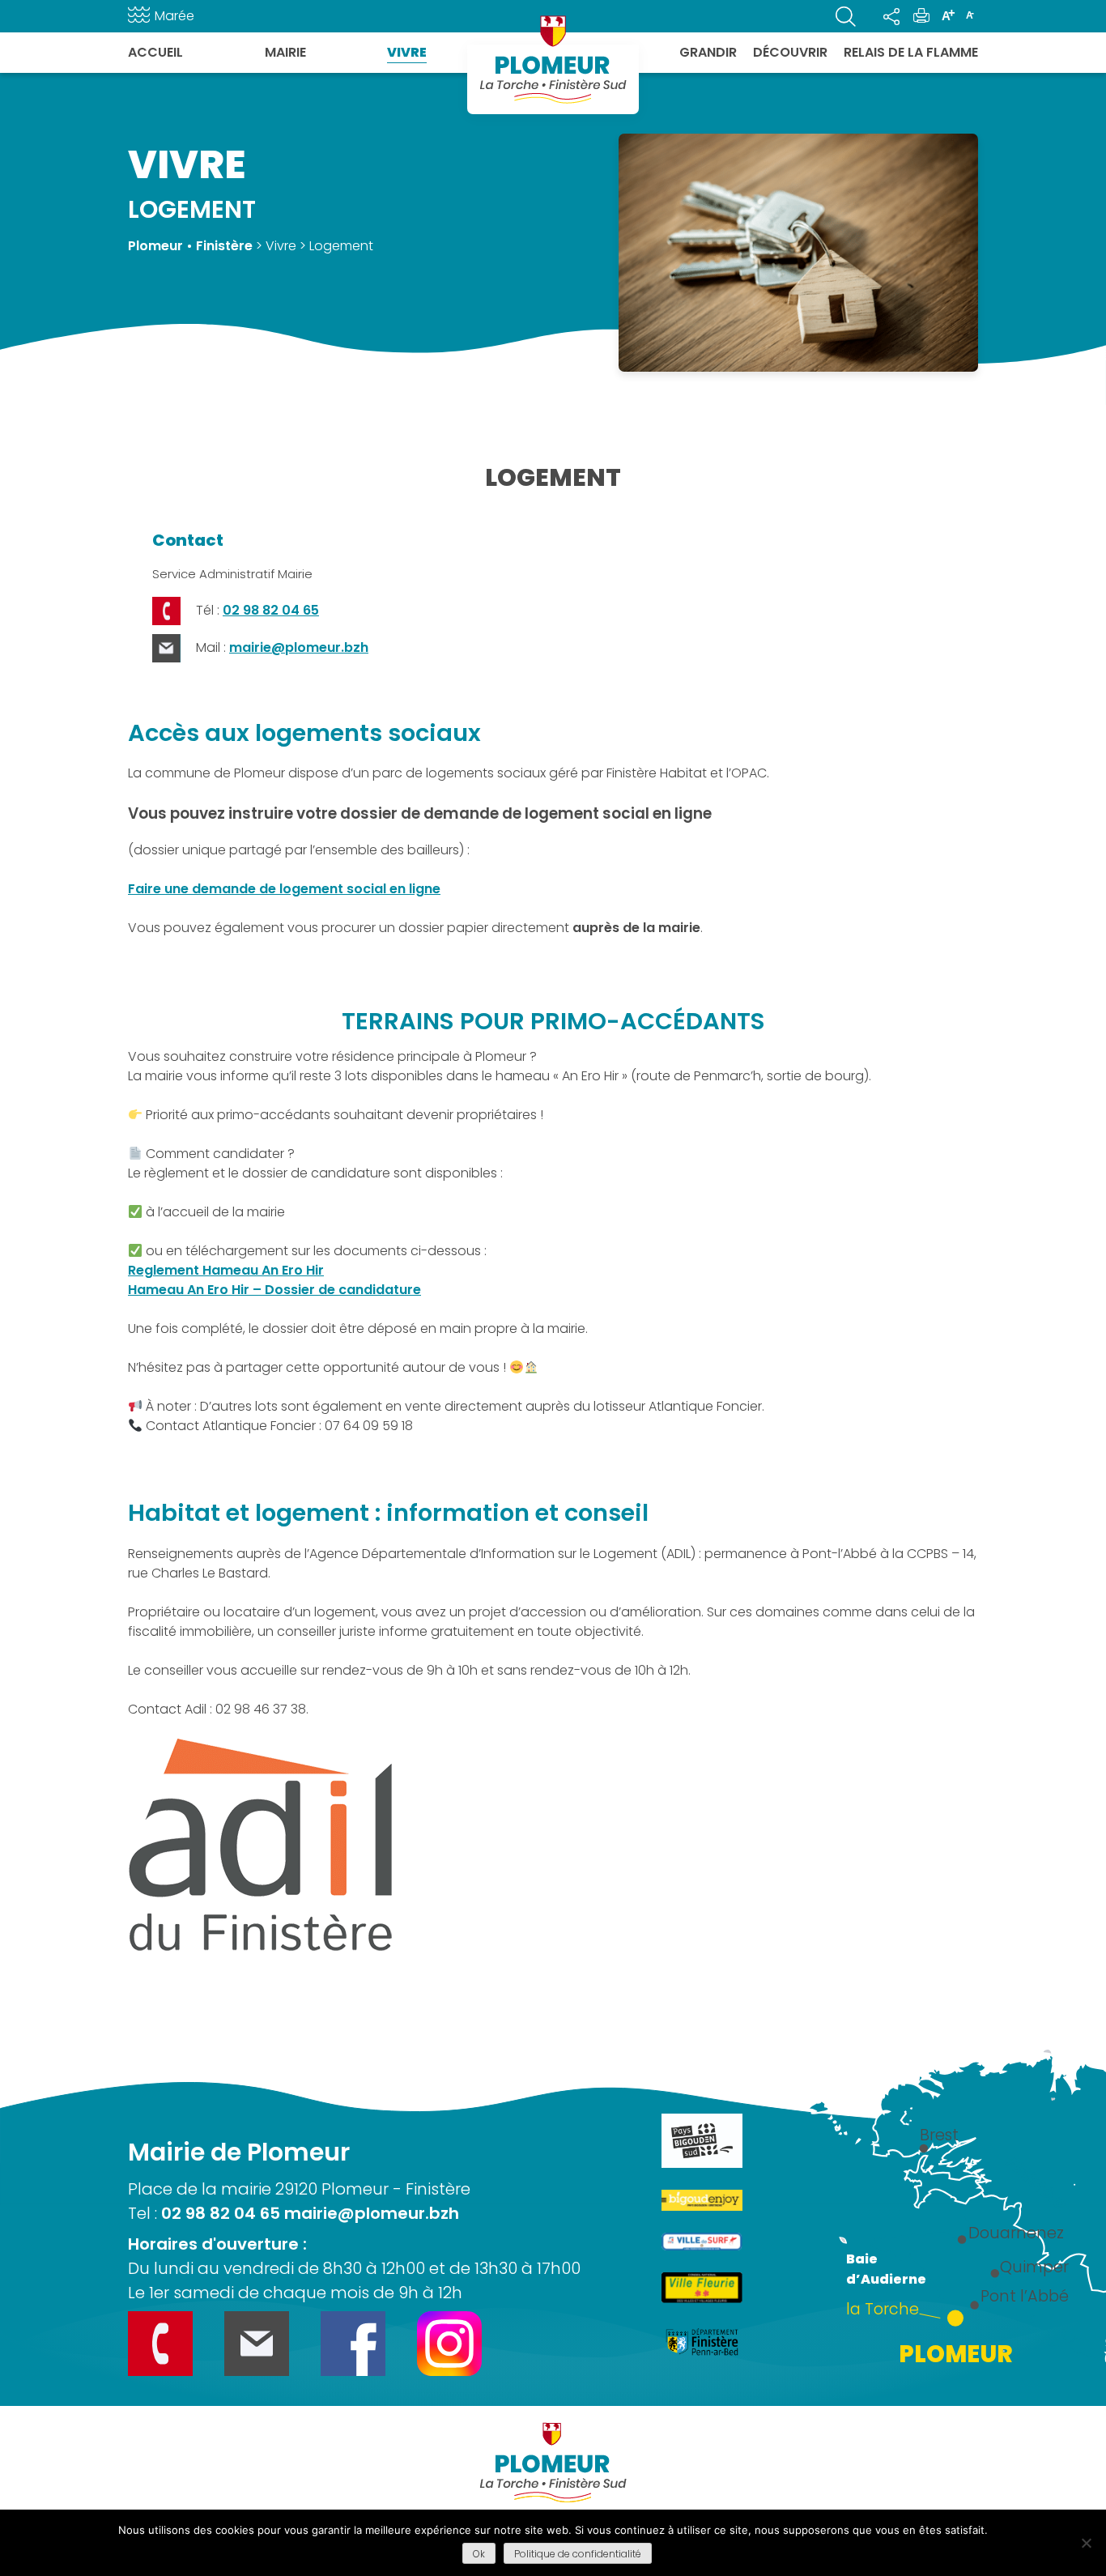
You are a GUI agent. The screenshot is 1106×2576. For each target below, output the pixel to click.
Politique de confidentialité (578, 2554)
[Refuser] (1086, 2543)
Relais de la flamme (911, 52)
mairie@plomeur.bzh (299, 647)
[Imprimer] (921, 16)
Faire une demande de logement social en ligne (284, 889)
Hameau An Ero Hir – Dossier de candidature (274, 1290)
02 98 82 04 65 (271, 610)
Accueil (155, 52)
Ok (479, 2554)
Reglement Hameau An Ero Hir (226, 1270)
